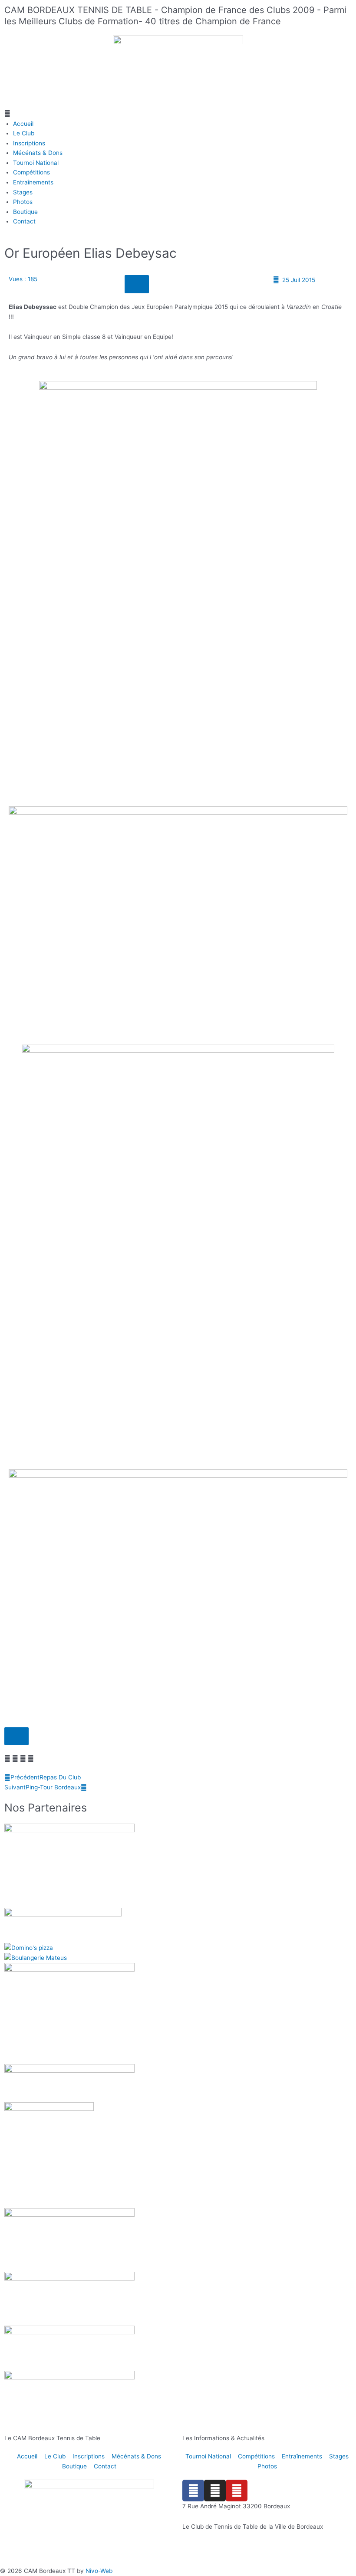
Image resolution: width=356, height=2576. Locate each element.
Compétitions (31, 172)
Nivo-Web (99, 2571)
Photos (23, 202)
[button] (178, 114)
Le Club (24, 133)
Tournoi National (36, 163)
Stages (23, 192)
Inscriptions (29, 143)
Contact (24, 221)
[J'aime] (137, 284)
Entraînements (33, 182)
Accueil (23, 124)
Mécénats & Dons (38, 153)
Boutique (25, 212)
